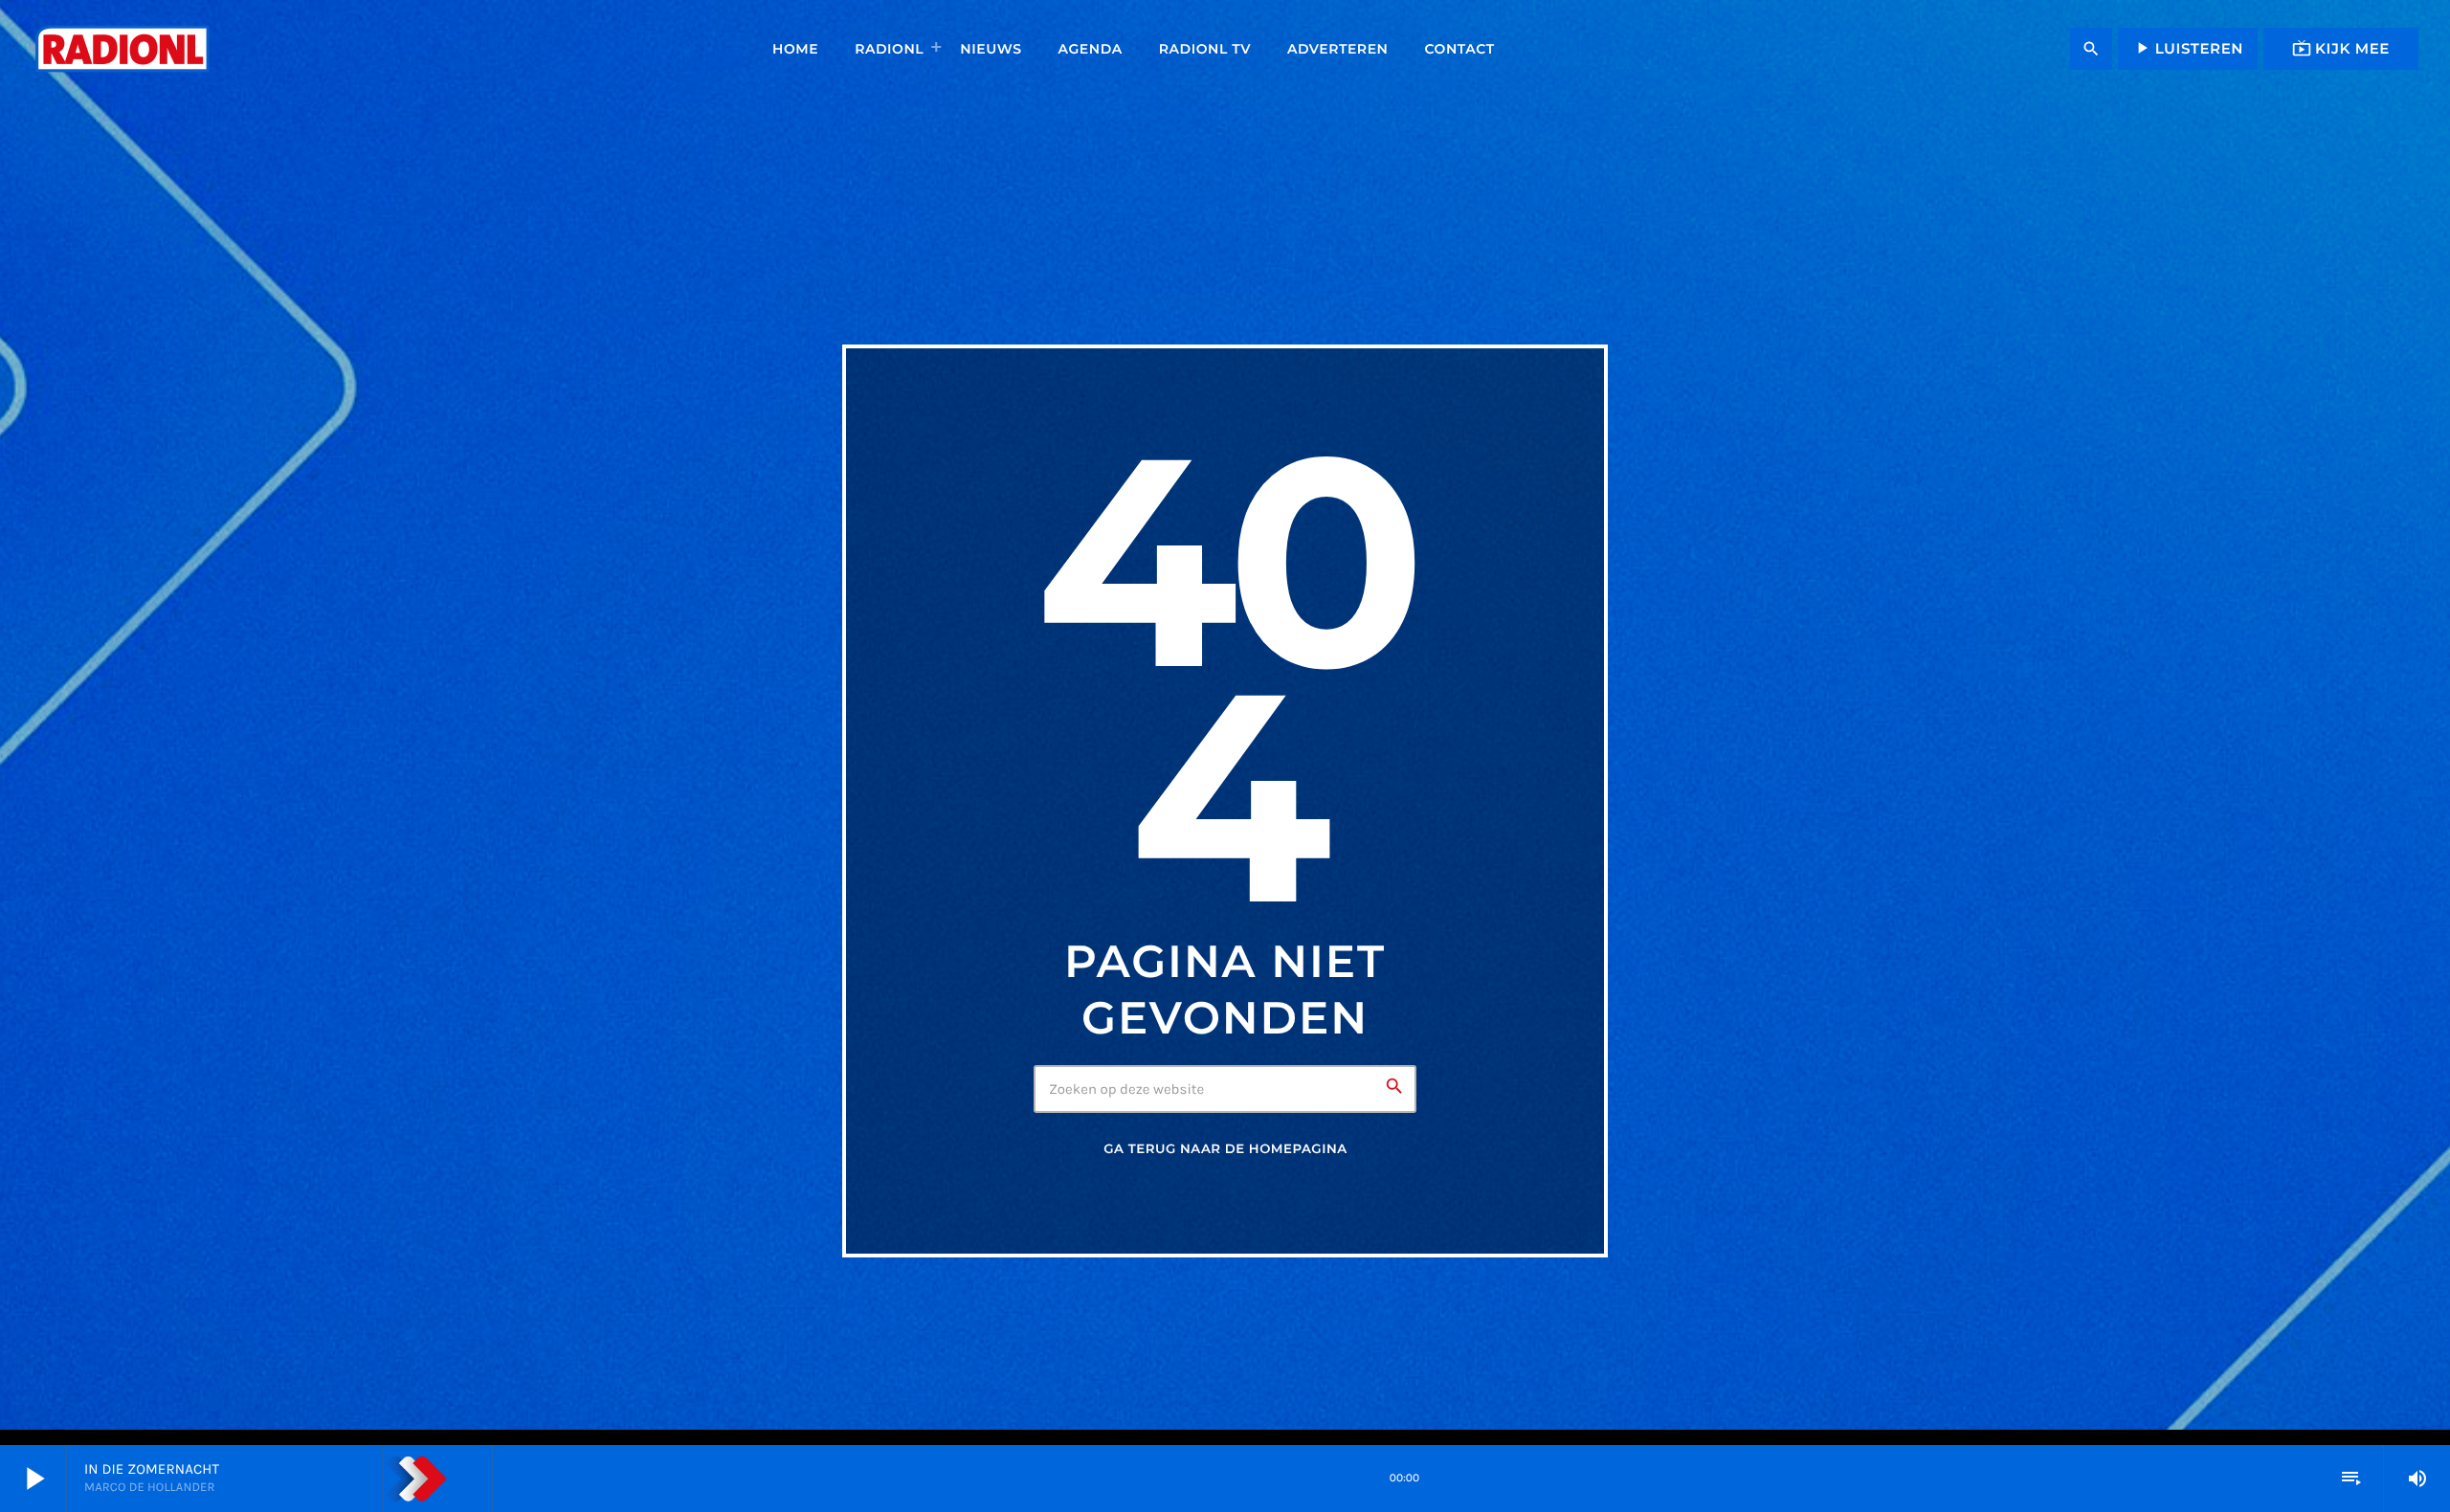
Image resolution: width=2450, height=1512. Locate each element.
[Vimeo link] (122, 49)
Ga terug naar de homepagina (1225, 1149)
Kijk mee (2341, 48)
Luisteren (2188, 48)
